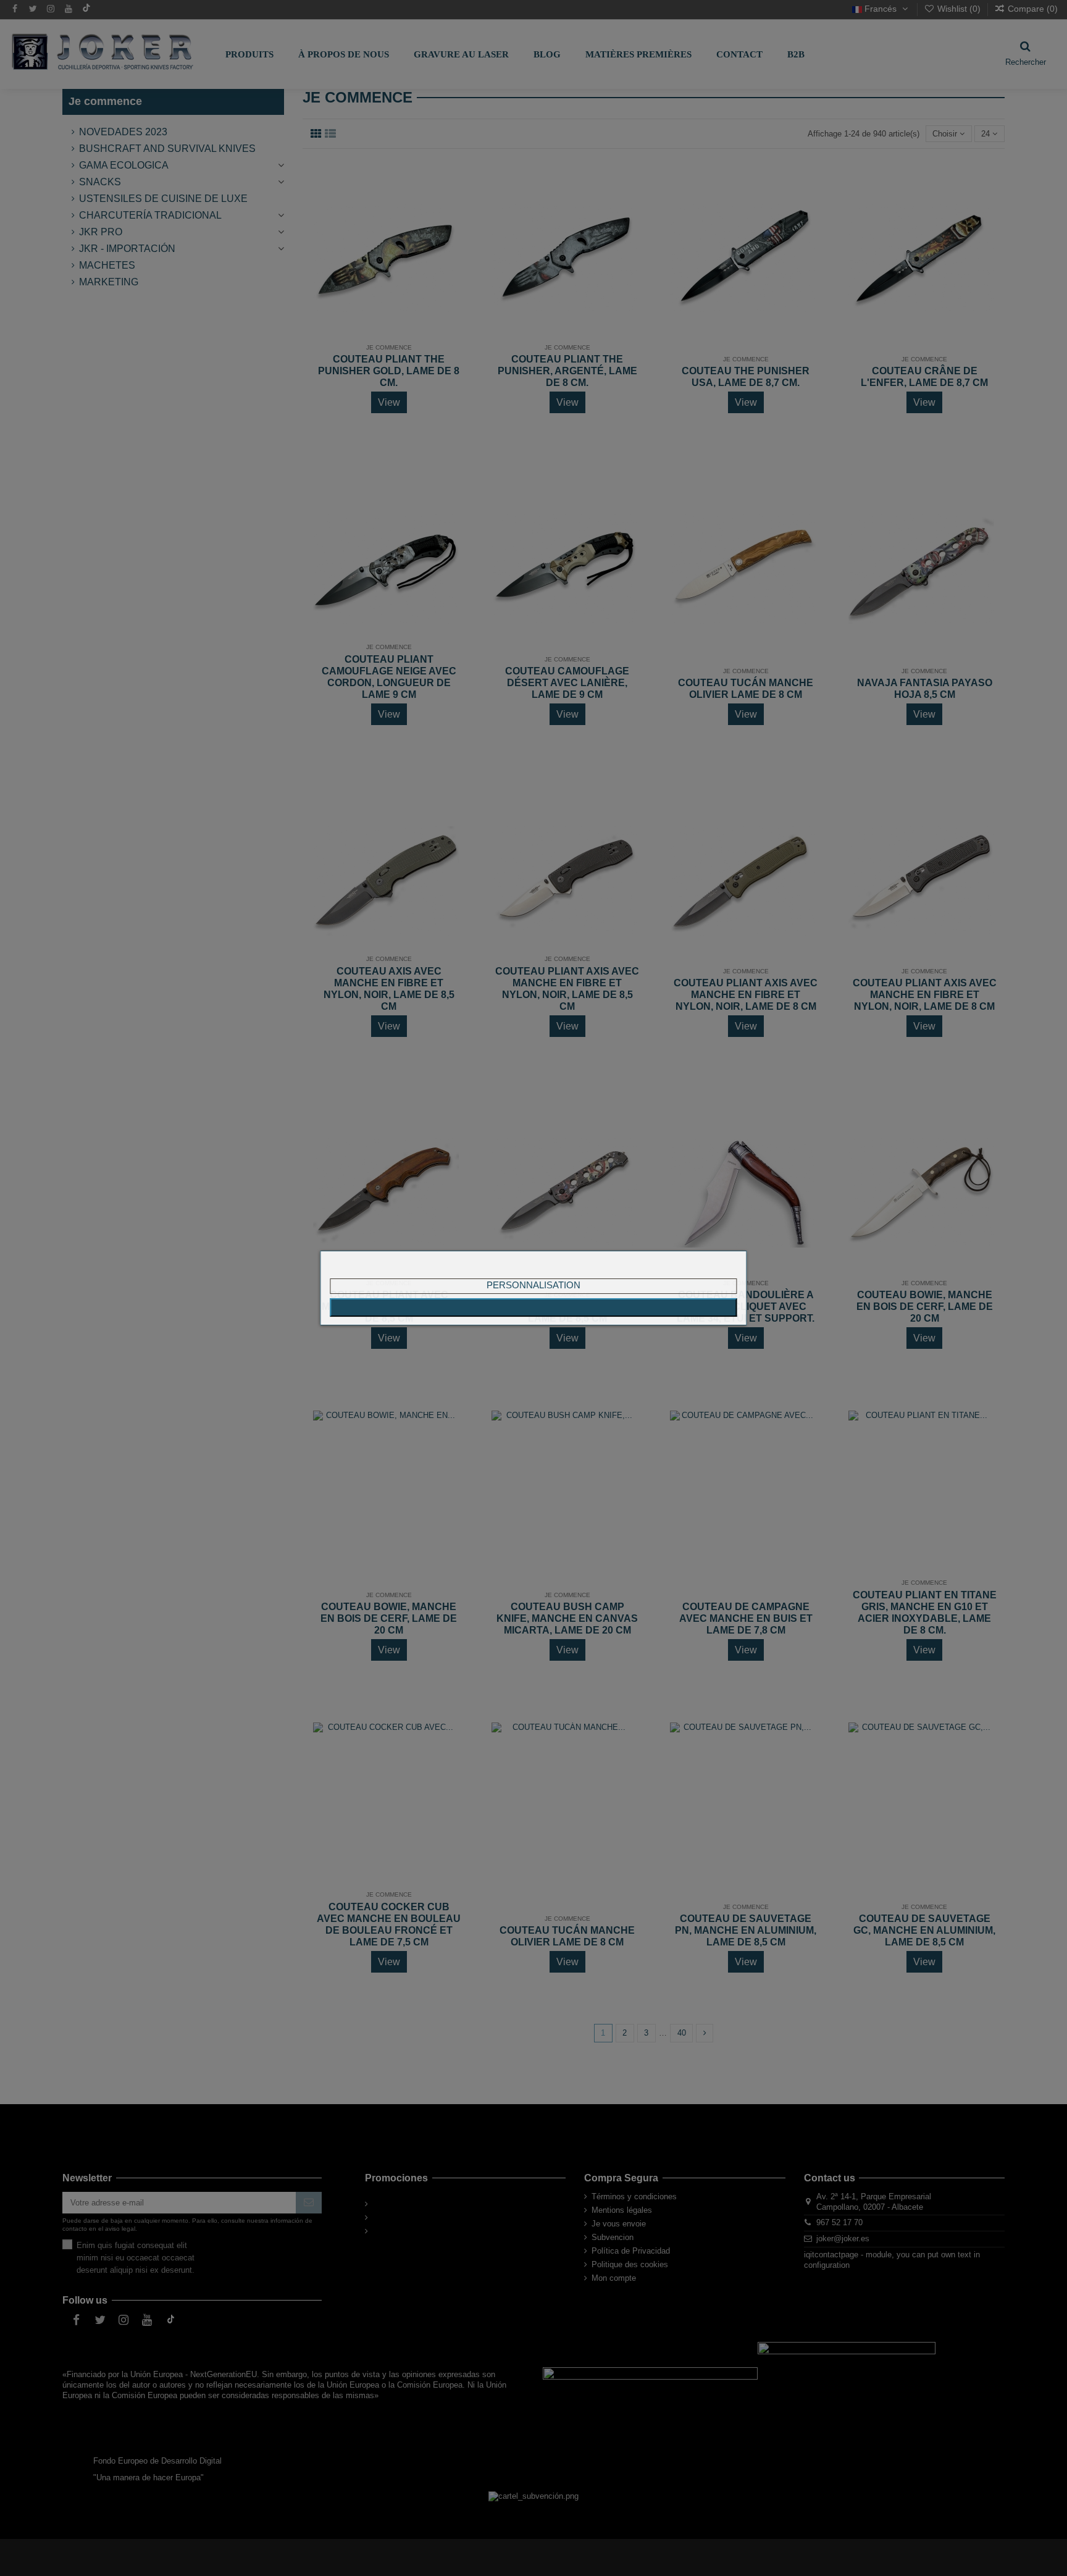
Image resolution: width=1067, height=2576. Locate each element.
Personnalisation (533, 1285)
